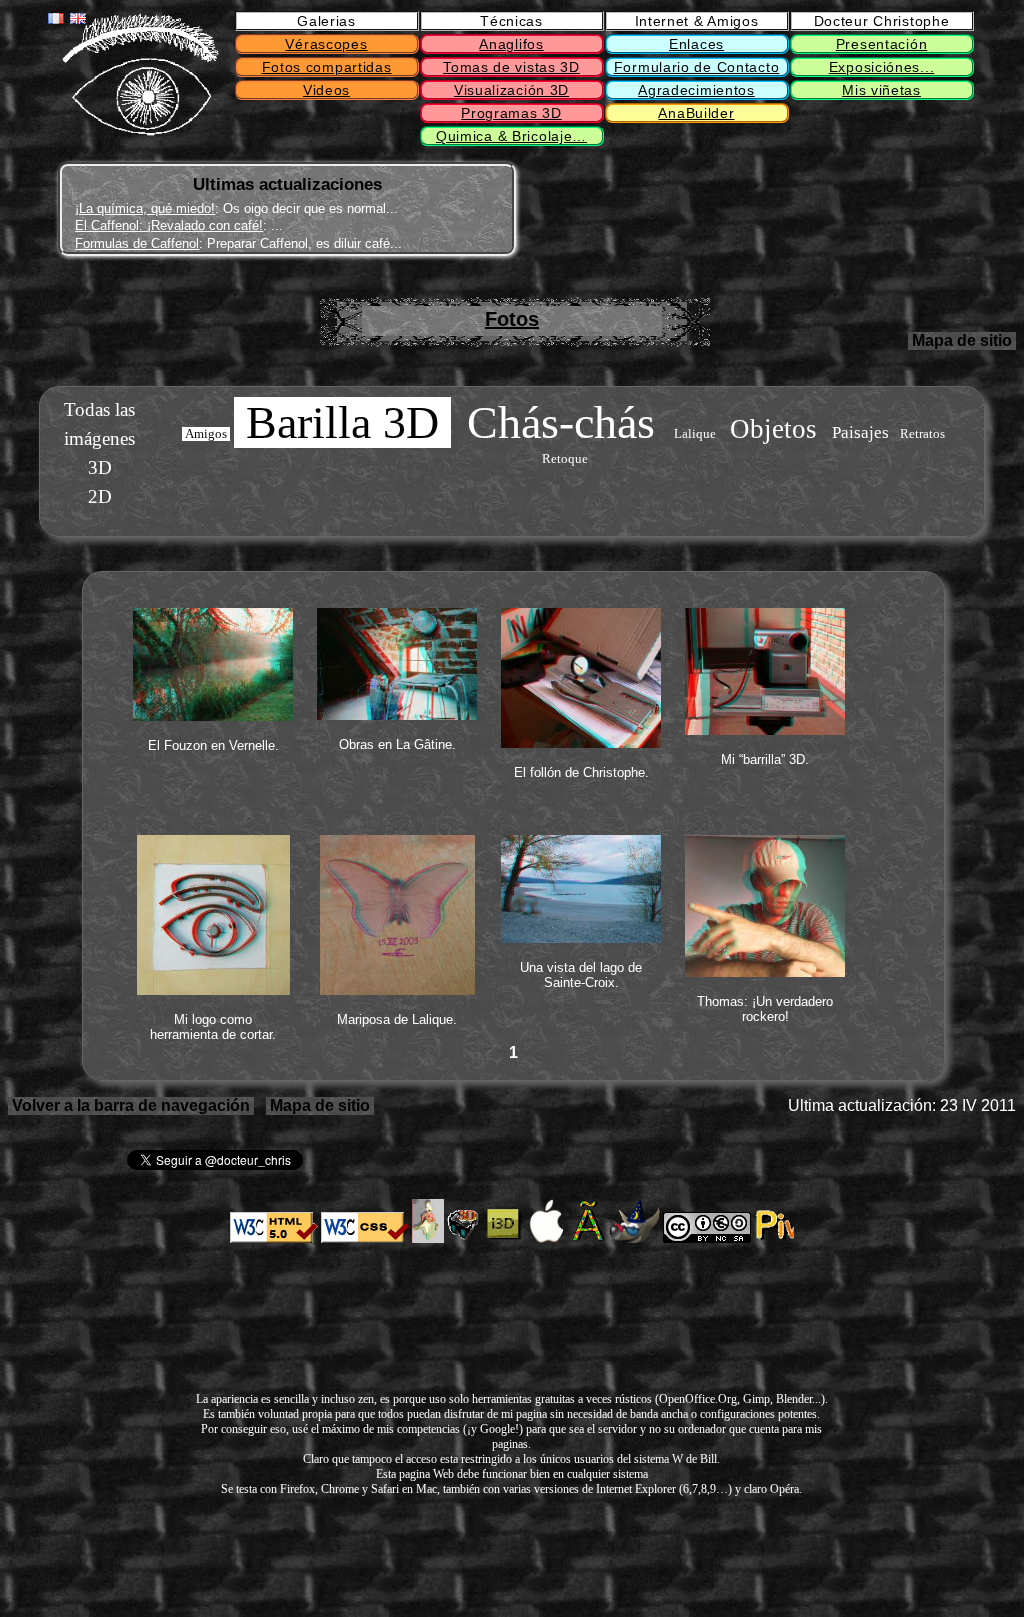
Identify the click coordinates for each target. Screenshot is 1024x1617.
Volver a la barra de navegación (131, 1105)
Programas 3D (511, 113)
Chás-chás (561, 422)
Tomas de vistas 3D (511, 67)
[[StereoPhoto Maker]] (465, 1239)
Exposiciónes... (882, 67)
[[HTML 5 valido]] (274, 1239)
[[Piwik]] (774, 1239)
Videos (326, 90)
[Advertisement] (654, 211)
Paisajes (860, 432)
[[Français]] (56, 18)
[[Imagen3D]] (504, 1239)
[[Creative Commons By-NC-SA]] (707, 1239)
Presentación (881, 44)
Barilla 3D (342, 422)
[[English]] (78, 18)
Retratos (922, 434)
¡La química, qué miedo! (145, 208)
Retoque (565, 459)
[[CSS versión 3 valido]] (365, 1239)
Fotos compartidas (327, 67)
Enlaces (696, 44)
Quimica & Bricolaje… (511, 136)
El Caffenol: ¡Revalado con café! (169, 225)
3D (100, 467)
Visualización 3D (511, 90)
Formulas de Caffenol (137, 243)
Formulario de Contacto (697, 67)
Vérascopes (326, 44)
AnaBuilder (696, 113)
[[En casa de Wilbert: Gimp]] (635, 1239)
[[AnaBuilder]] (428, 1239)
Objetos (773, 429)
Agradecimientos (696, 90)
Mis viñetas (881, 90)
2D (100, 496)
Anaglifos (511, 44)
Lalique (695, 434)
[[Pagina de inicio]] (140, 131)
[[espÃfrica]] (589, 1239)
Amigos (206, 434)
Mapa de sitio (962, 340)
